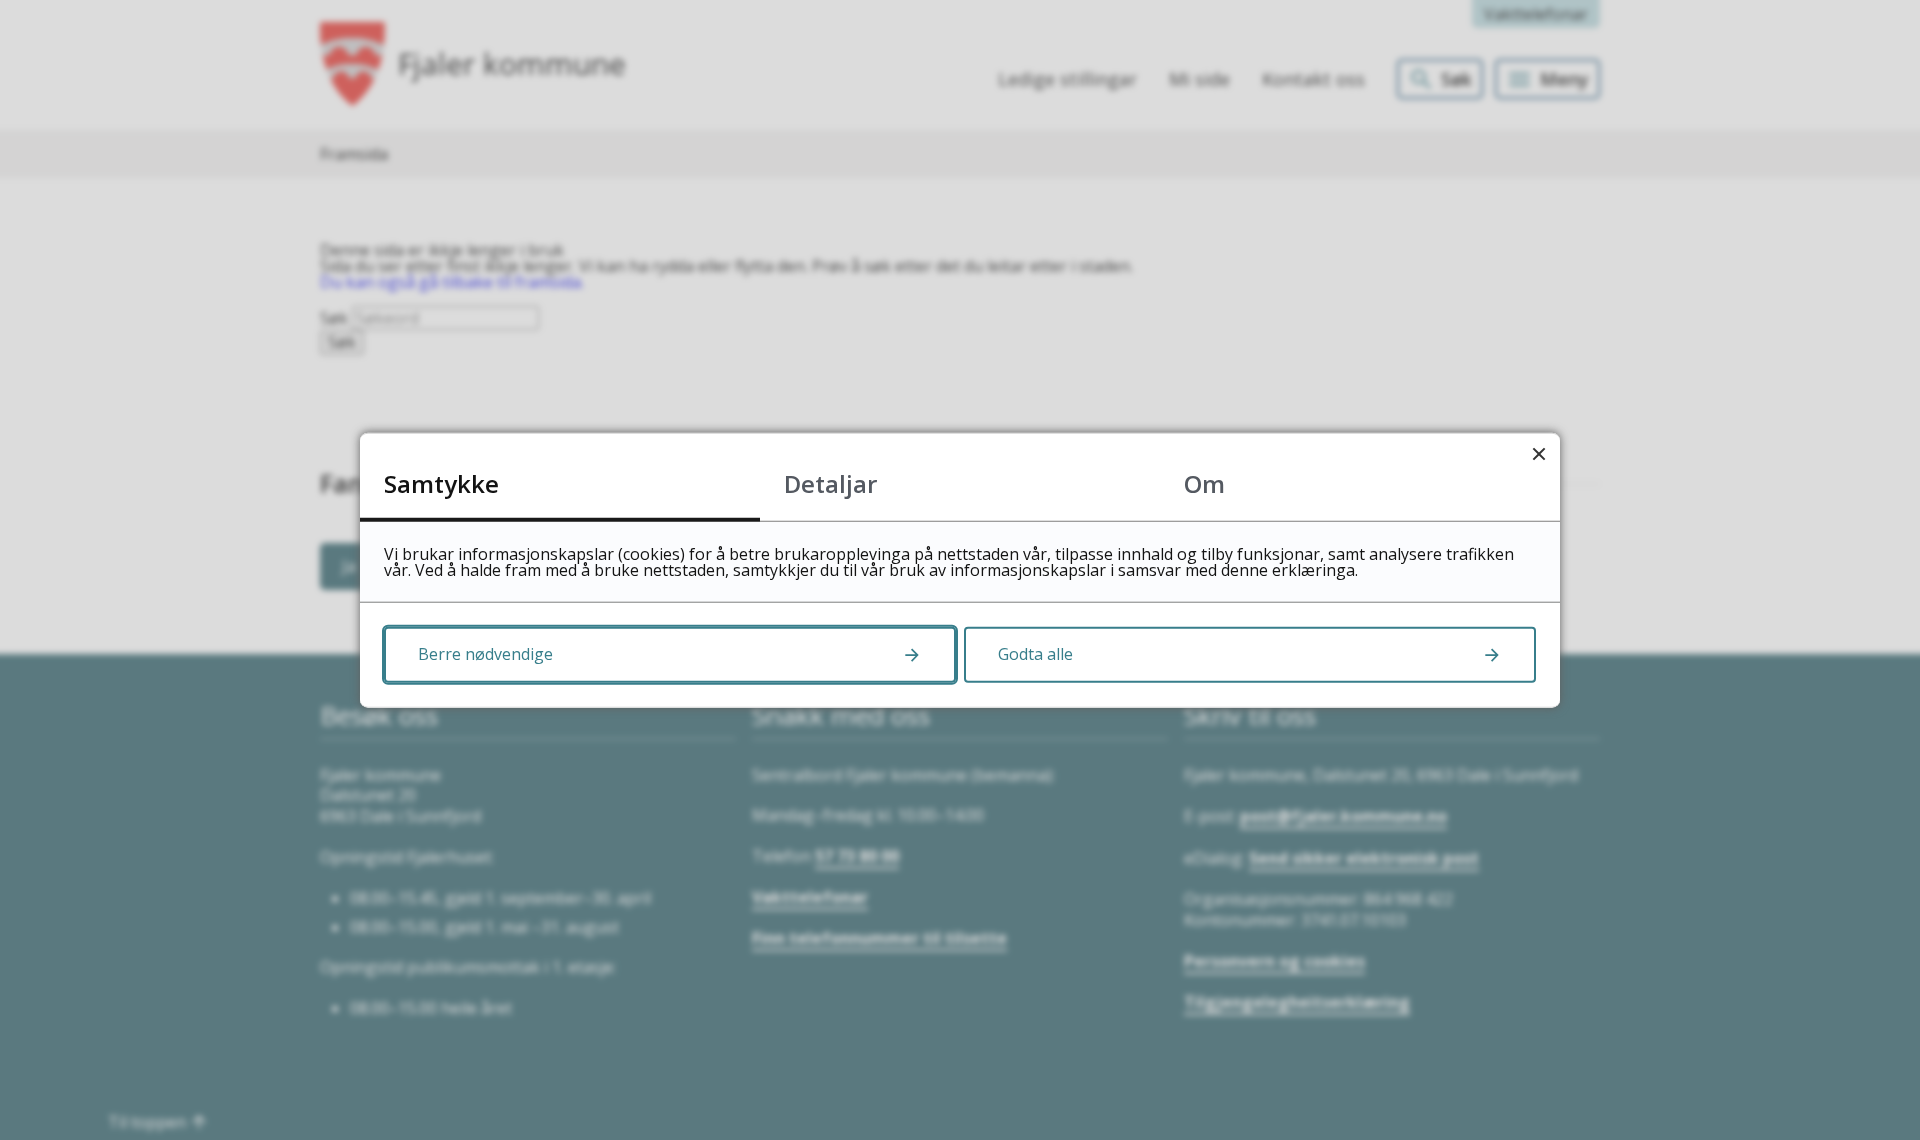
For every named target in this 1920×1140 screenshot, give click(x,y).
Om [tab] (1204, 483)
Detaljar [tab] (830, 483)
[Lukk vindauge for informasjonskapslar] (1538, 454)
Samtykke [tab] (441, 483)
